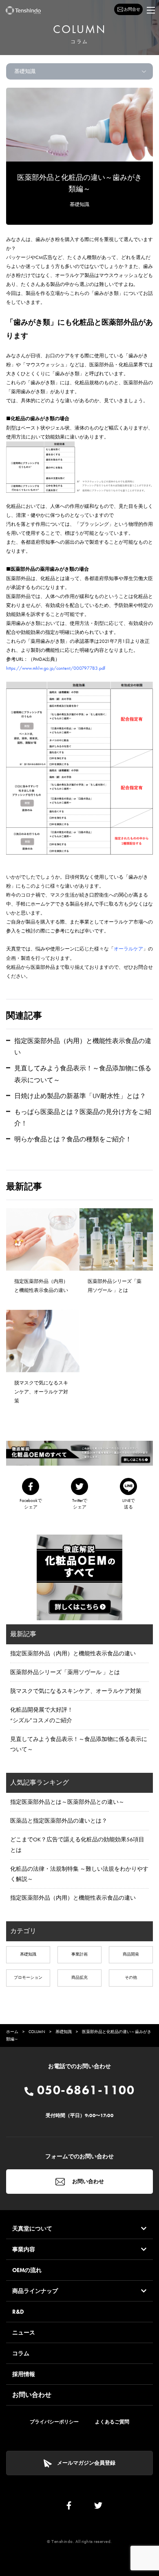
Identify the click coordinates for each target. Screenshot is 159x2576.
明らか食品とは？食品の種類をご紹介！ (73, 1139)
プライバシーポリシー (54, 2422)
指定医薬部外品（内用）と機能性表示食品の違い (73, 1653)
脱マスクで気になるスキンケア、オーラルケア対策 (76, 1691)
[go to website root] (23, 10)
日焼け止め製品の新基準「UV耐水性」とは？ (80, 1096)
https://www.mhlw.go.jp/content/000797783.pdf (56, 668)
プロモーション (28, 1977)
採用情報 (24, 2374)
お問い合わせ (87, 2181)
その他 (131, 1977)
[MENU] (151, 10)
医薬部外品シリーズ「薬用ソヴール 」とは (65, 1672)
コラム (21, 2353)
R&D (18, 2312)
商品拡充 (79, 1977)
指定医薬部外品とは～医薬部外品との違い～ (67, 1802)
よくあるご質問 (112, 2422)
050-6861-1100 (84, 2090)
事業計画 (79, 1954)
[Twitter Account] (98, 2507)
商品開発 (131, 1954)
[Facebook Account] (69, 2507)
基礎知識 (79, 204)
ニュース (24, 2332)
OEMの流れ (27, 2270)
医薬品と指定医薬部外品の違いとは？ (59, 1821)
